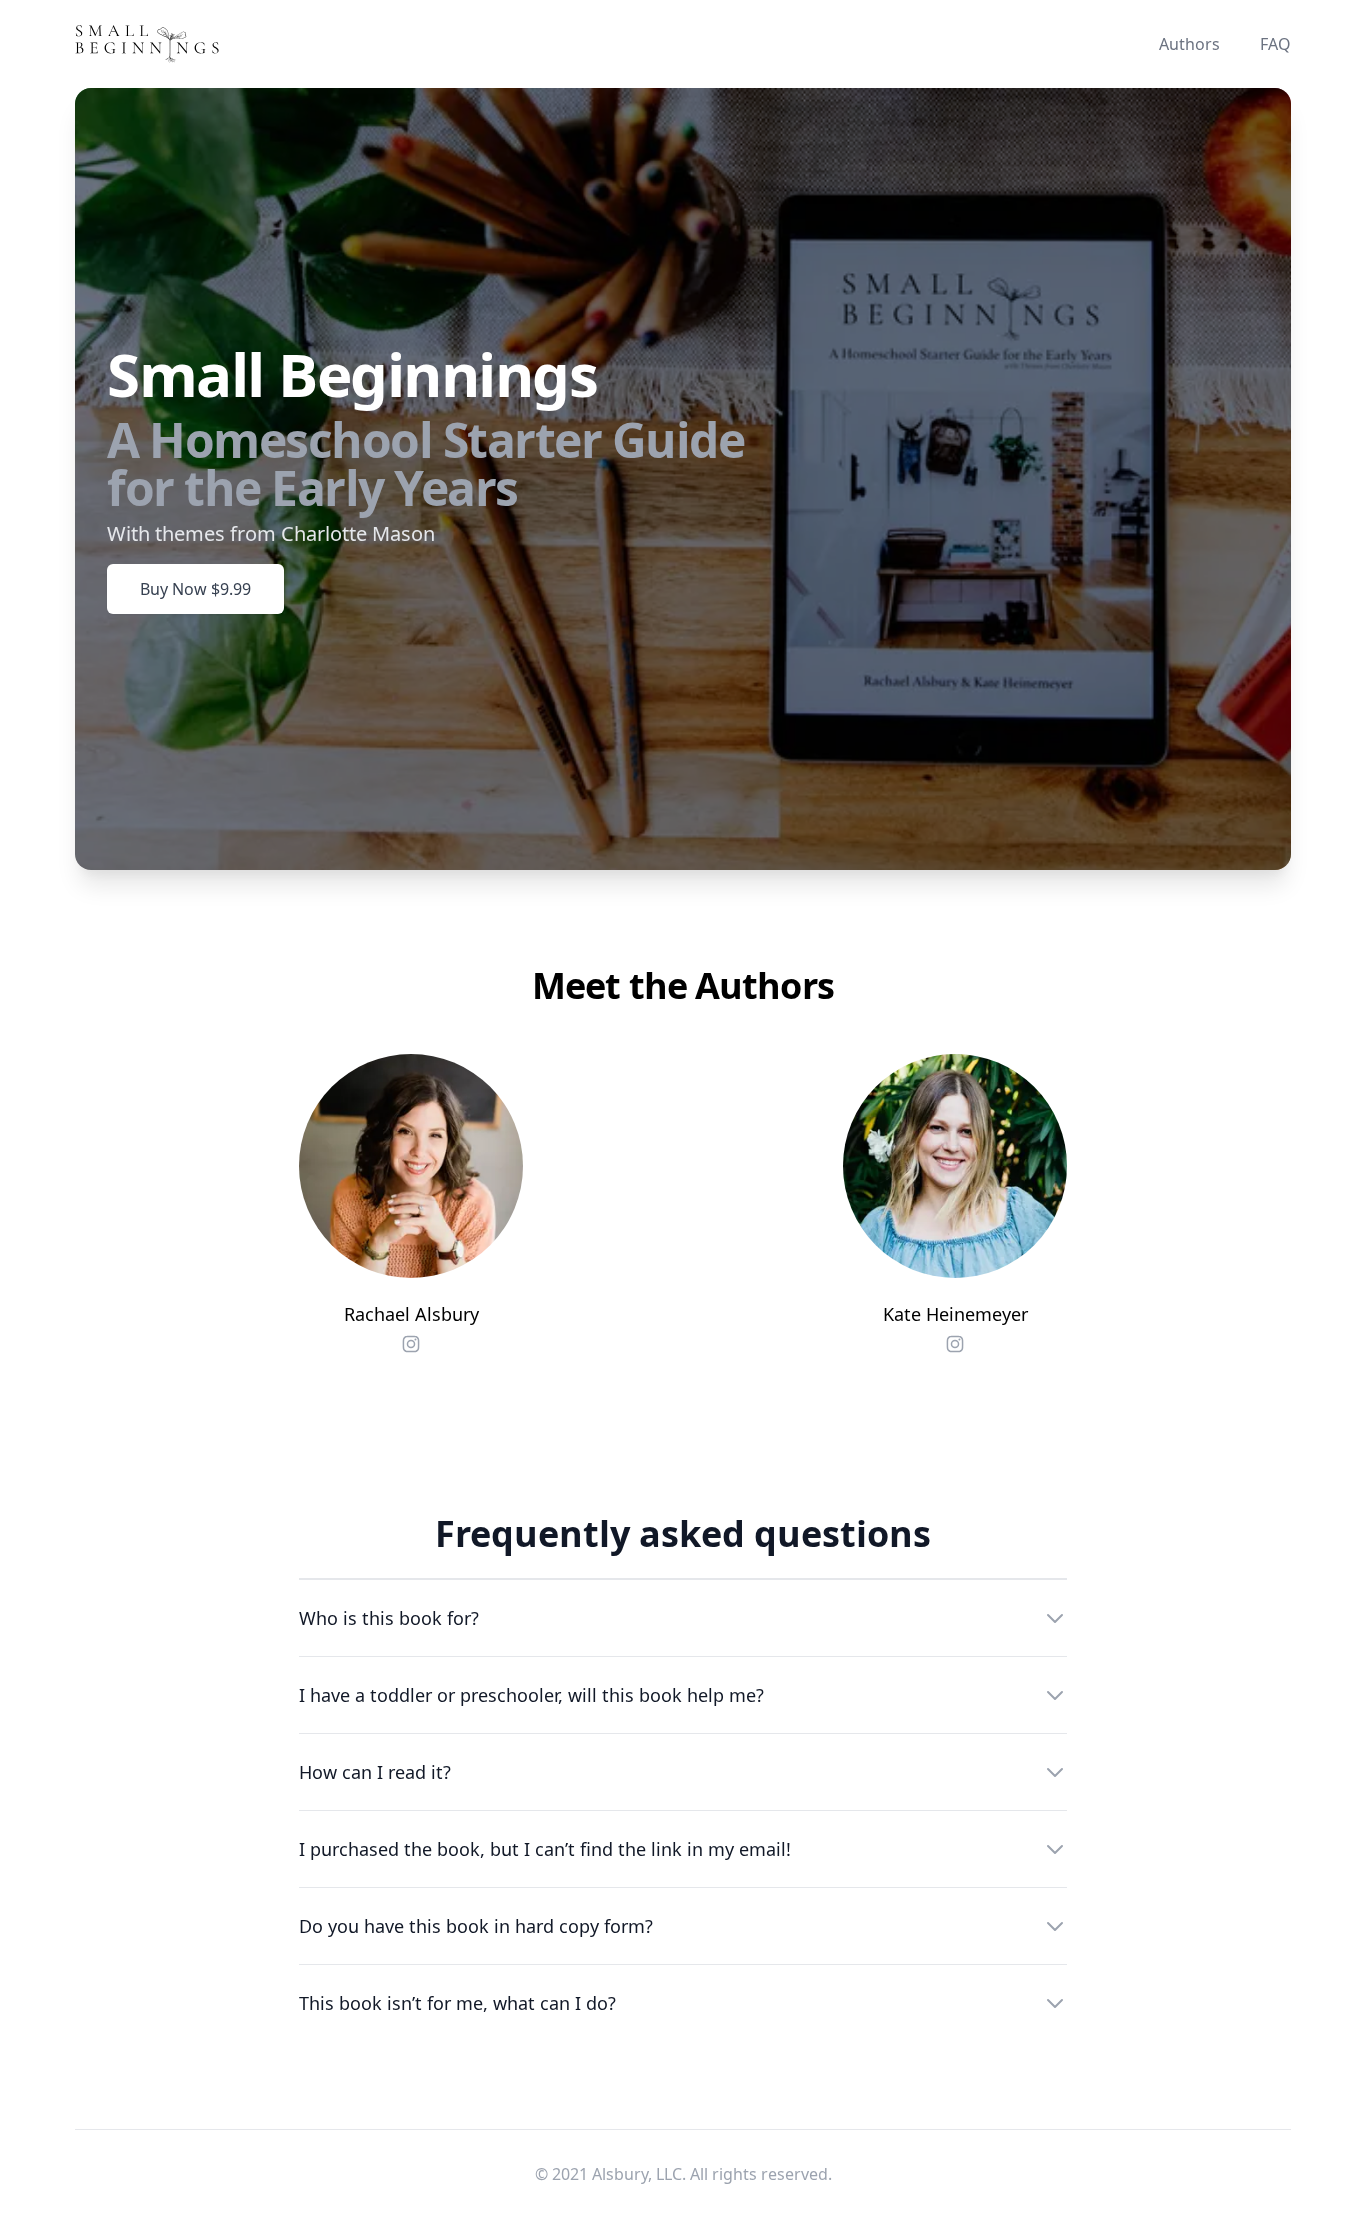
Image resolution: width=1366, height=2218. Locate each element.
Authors (1189, 44)
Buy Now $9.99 (195, 589)
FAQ (1275, 44)
